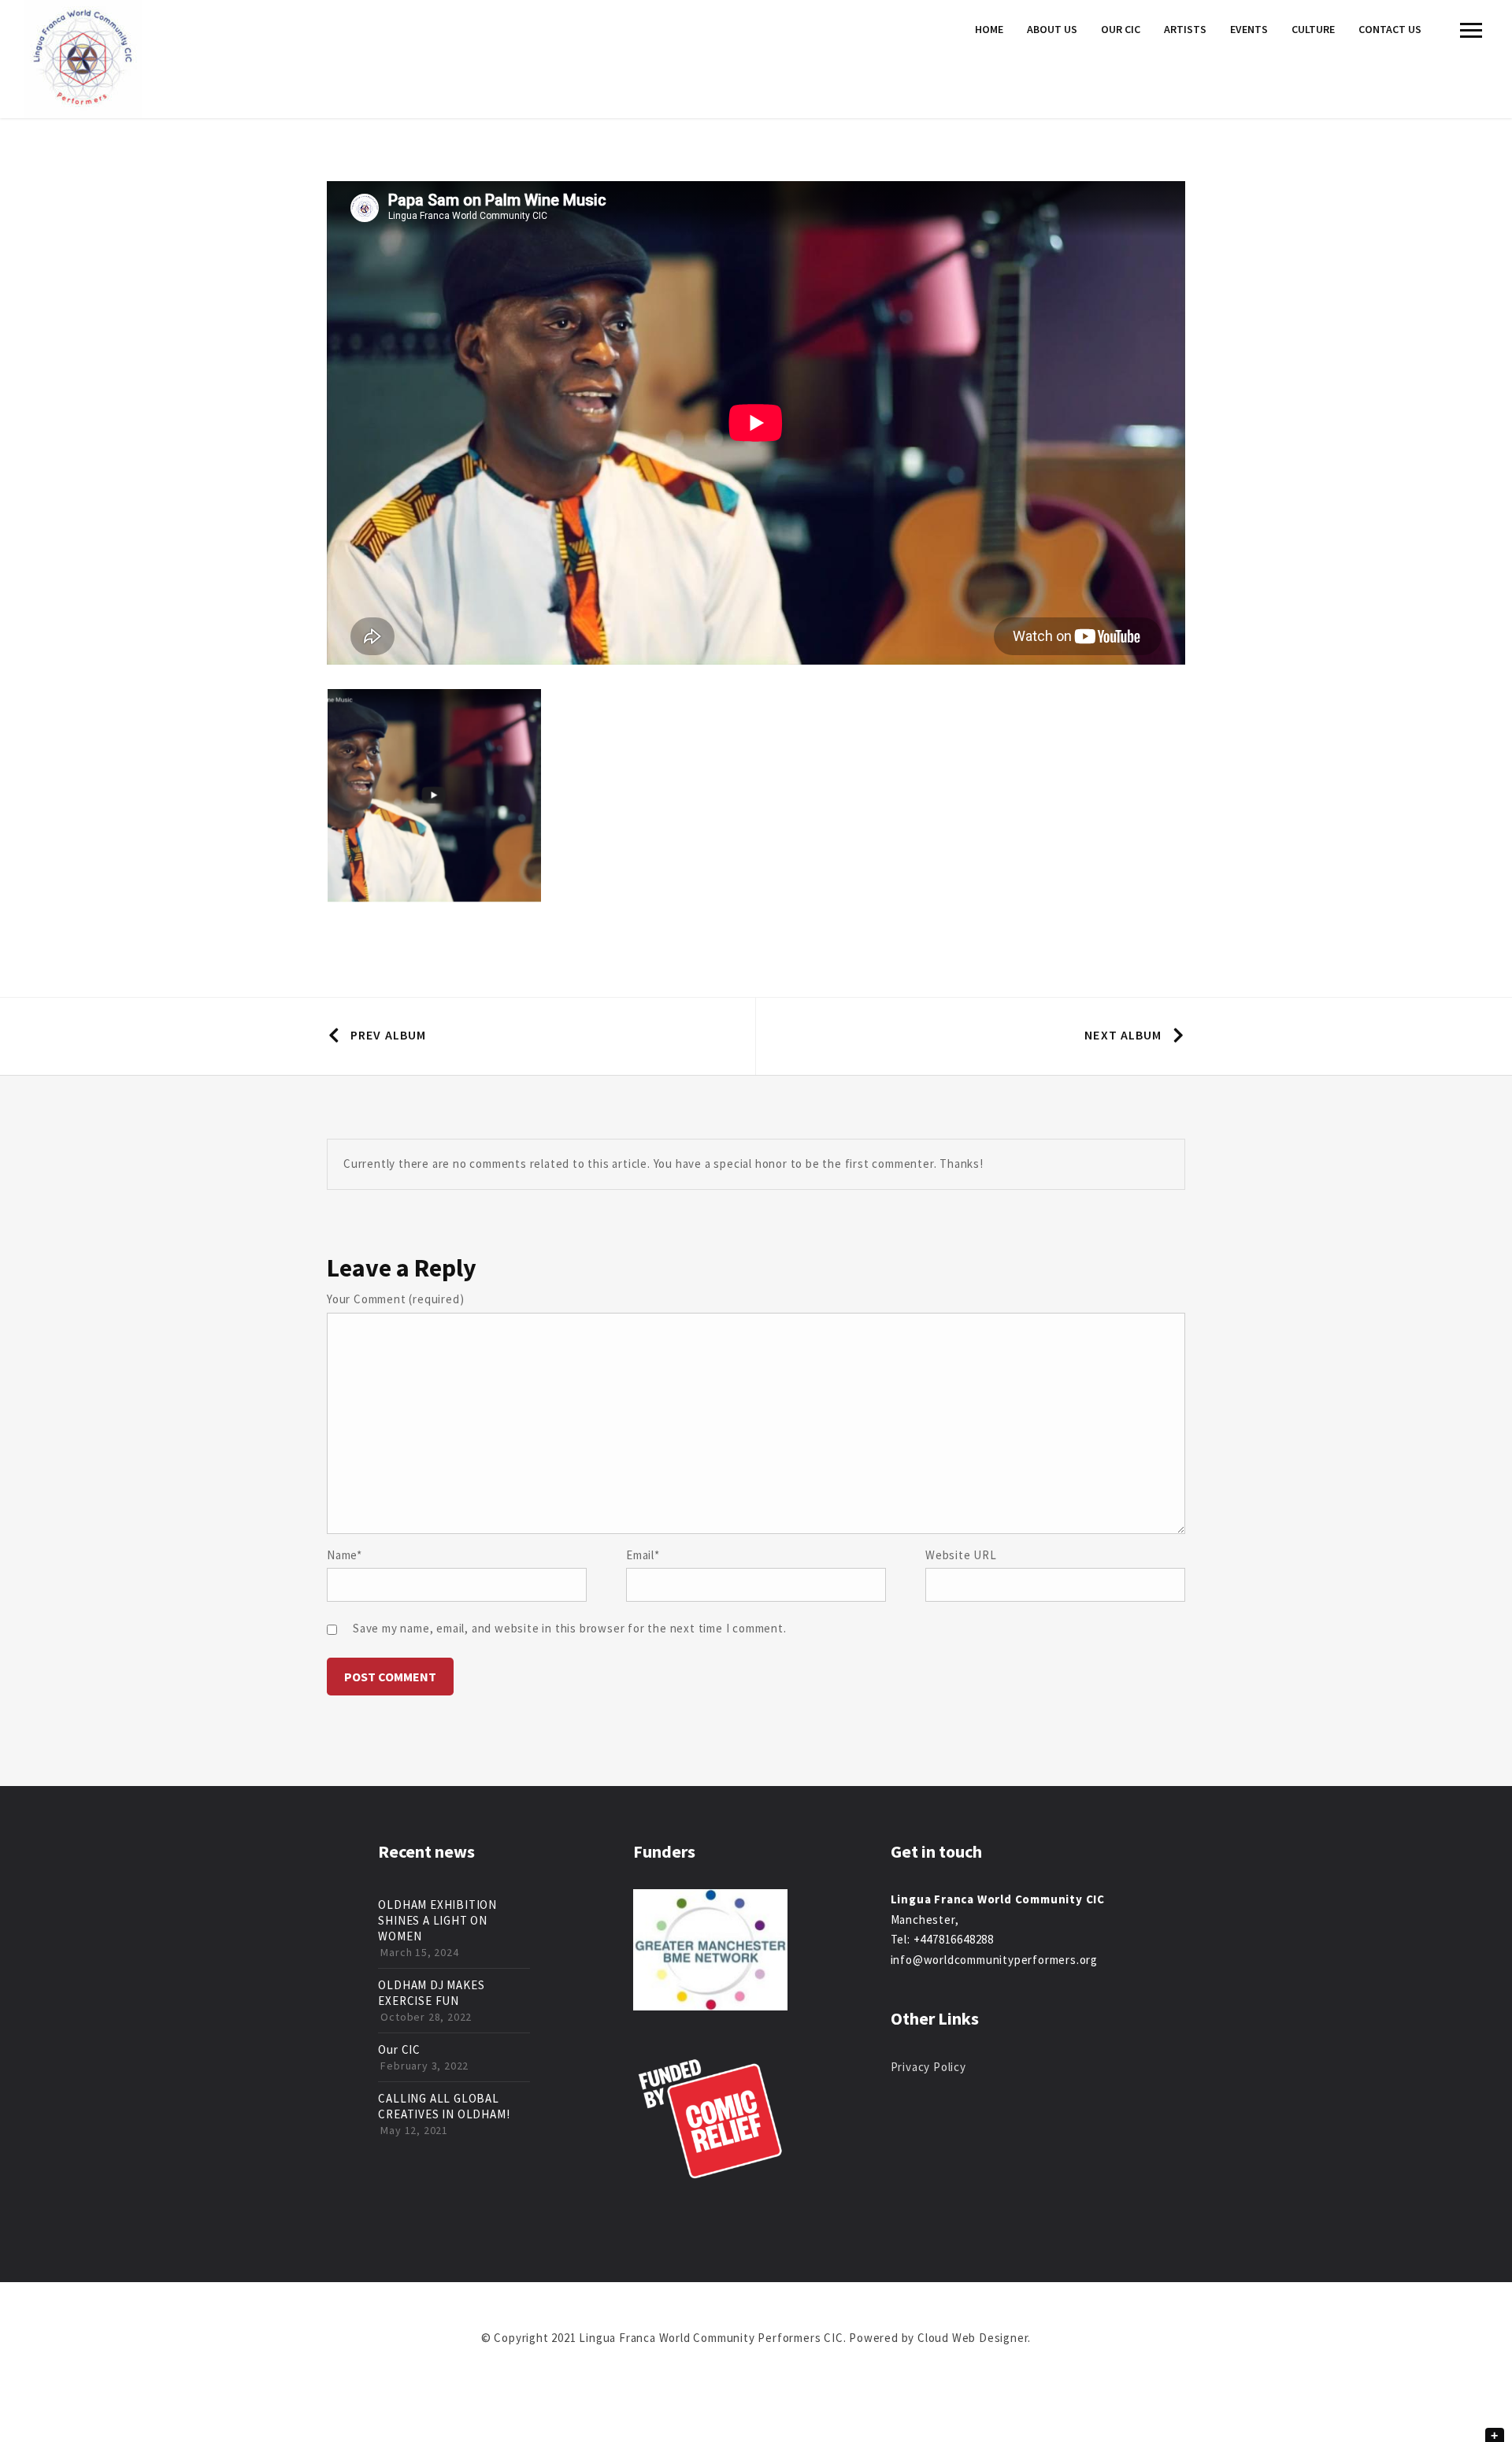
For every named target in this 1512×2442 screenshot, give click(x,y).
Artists (1185, 29)
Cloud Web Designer (973, 2338)
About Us (1052, 29)
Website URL (961, 1555)
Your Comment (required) (395, 1299)
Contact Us (1390, 29)
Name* (345, 1555)
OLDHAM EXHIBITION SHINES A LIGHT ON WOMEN (437, 1920)
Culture (1313, 29)
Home (989, 29)
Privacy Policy (928, 2067)
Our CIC (1121, 29)
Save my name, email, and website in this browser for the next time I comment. (570, 1628)
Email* (643, 1555)
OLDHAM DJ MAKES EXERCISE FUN (431, 1993)
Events (1249, 29)
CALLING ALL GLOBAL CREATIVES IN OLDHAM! (444, 2106)
